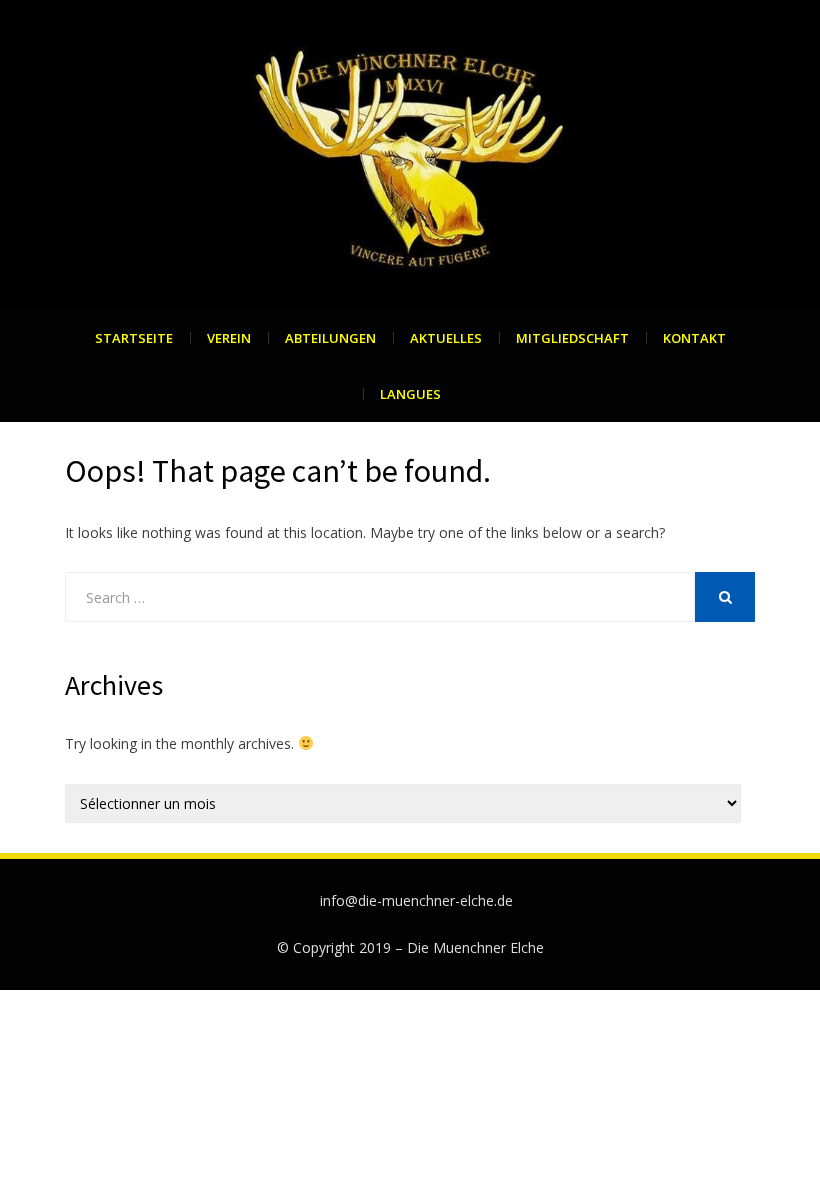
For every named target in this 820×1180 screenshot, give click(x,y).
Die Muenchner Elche (475, 947)
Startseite (134, 338)
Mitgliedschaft (572, 338)
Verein (229, 338)
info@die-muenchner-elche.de (416, 900)
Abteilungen (330, 338)
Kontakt (694, 338)
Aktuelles (446, 338)
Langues (410, 394)
